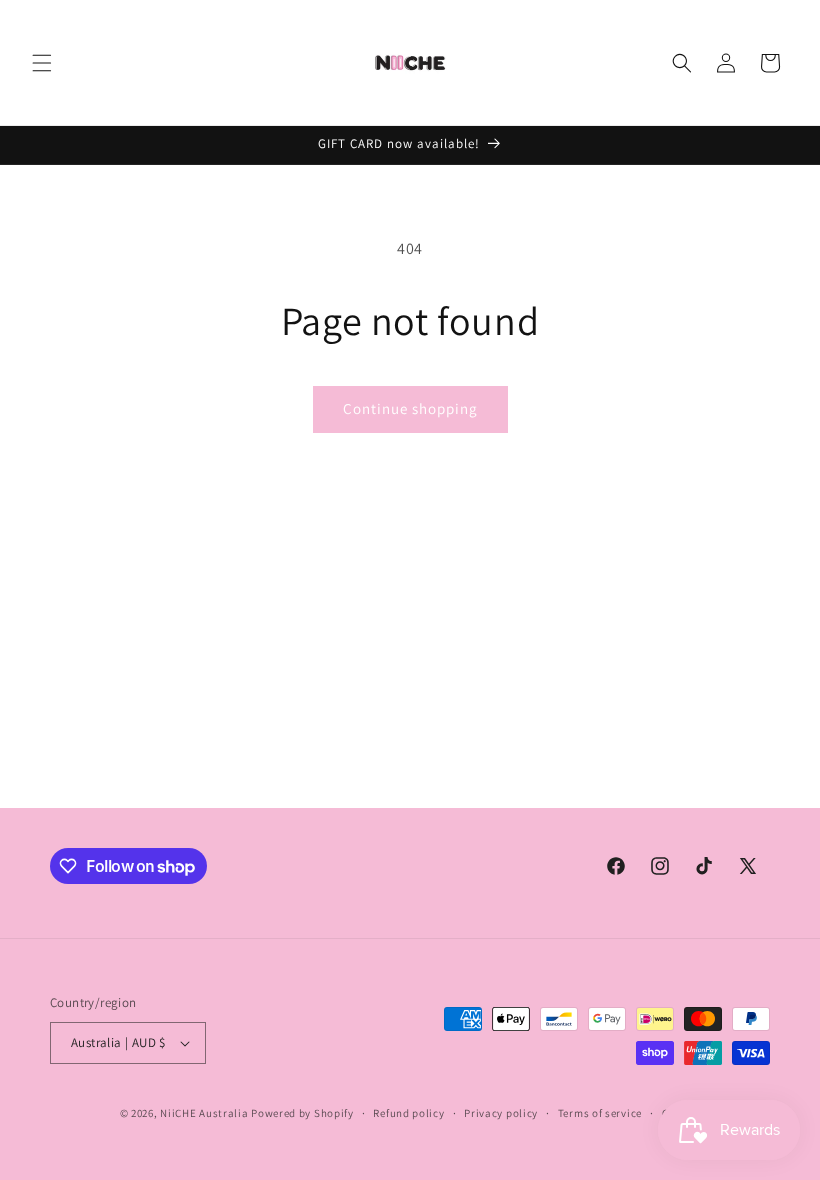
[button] (42, 63)
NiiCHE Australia (204, 1113)
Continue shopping (410, 408)
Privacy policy (501, 1113)
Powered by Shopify (302, 1113)
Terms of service (600, 1113)
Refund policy (408, 1113)
